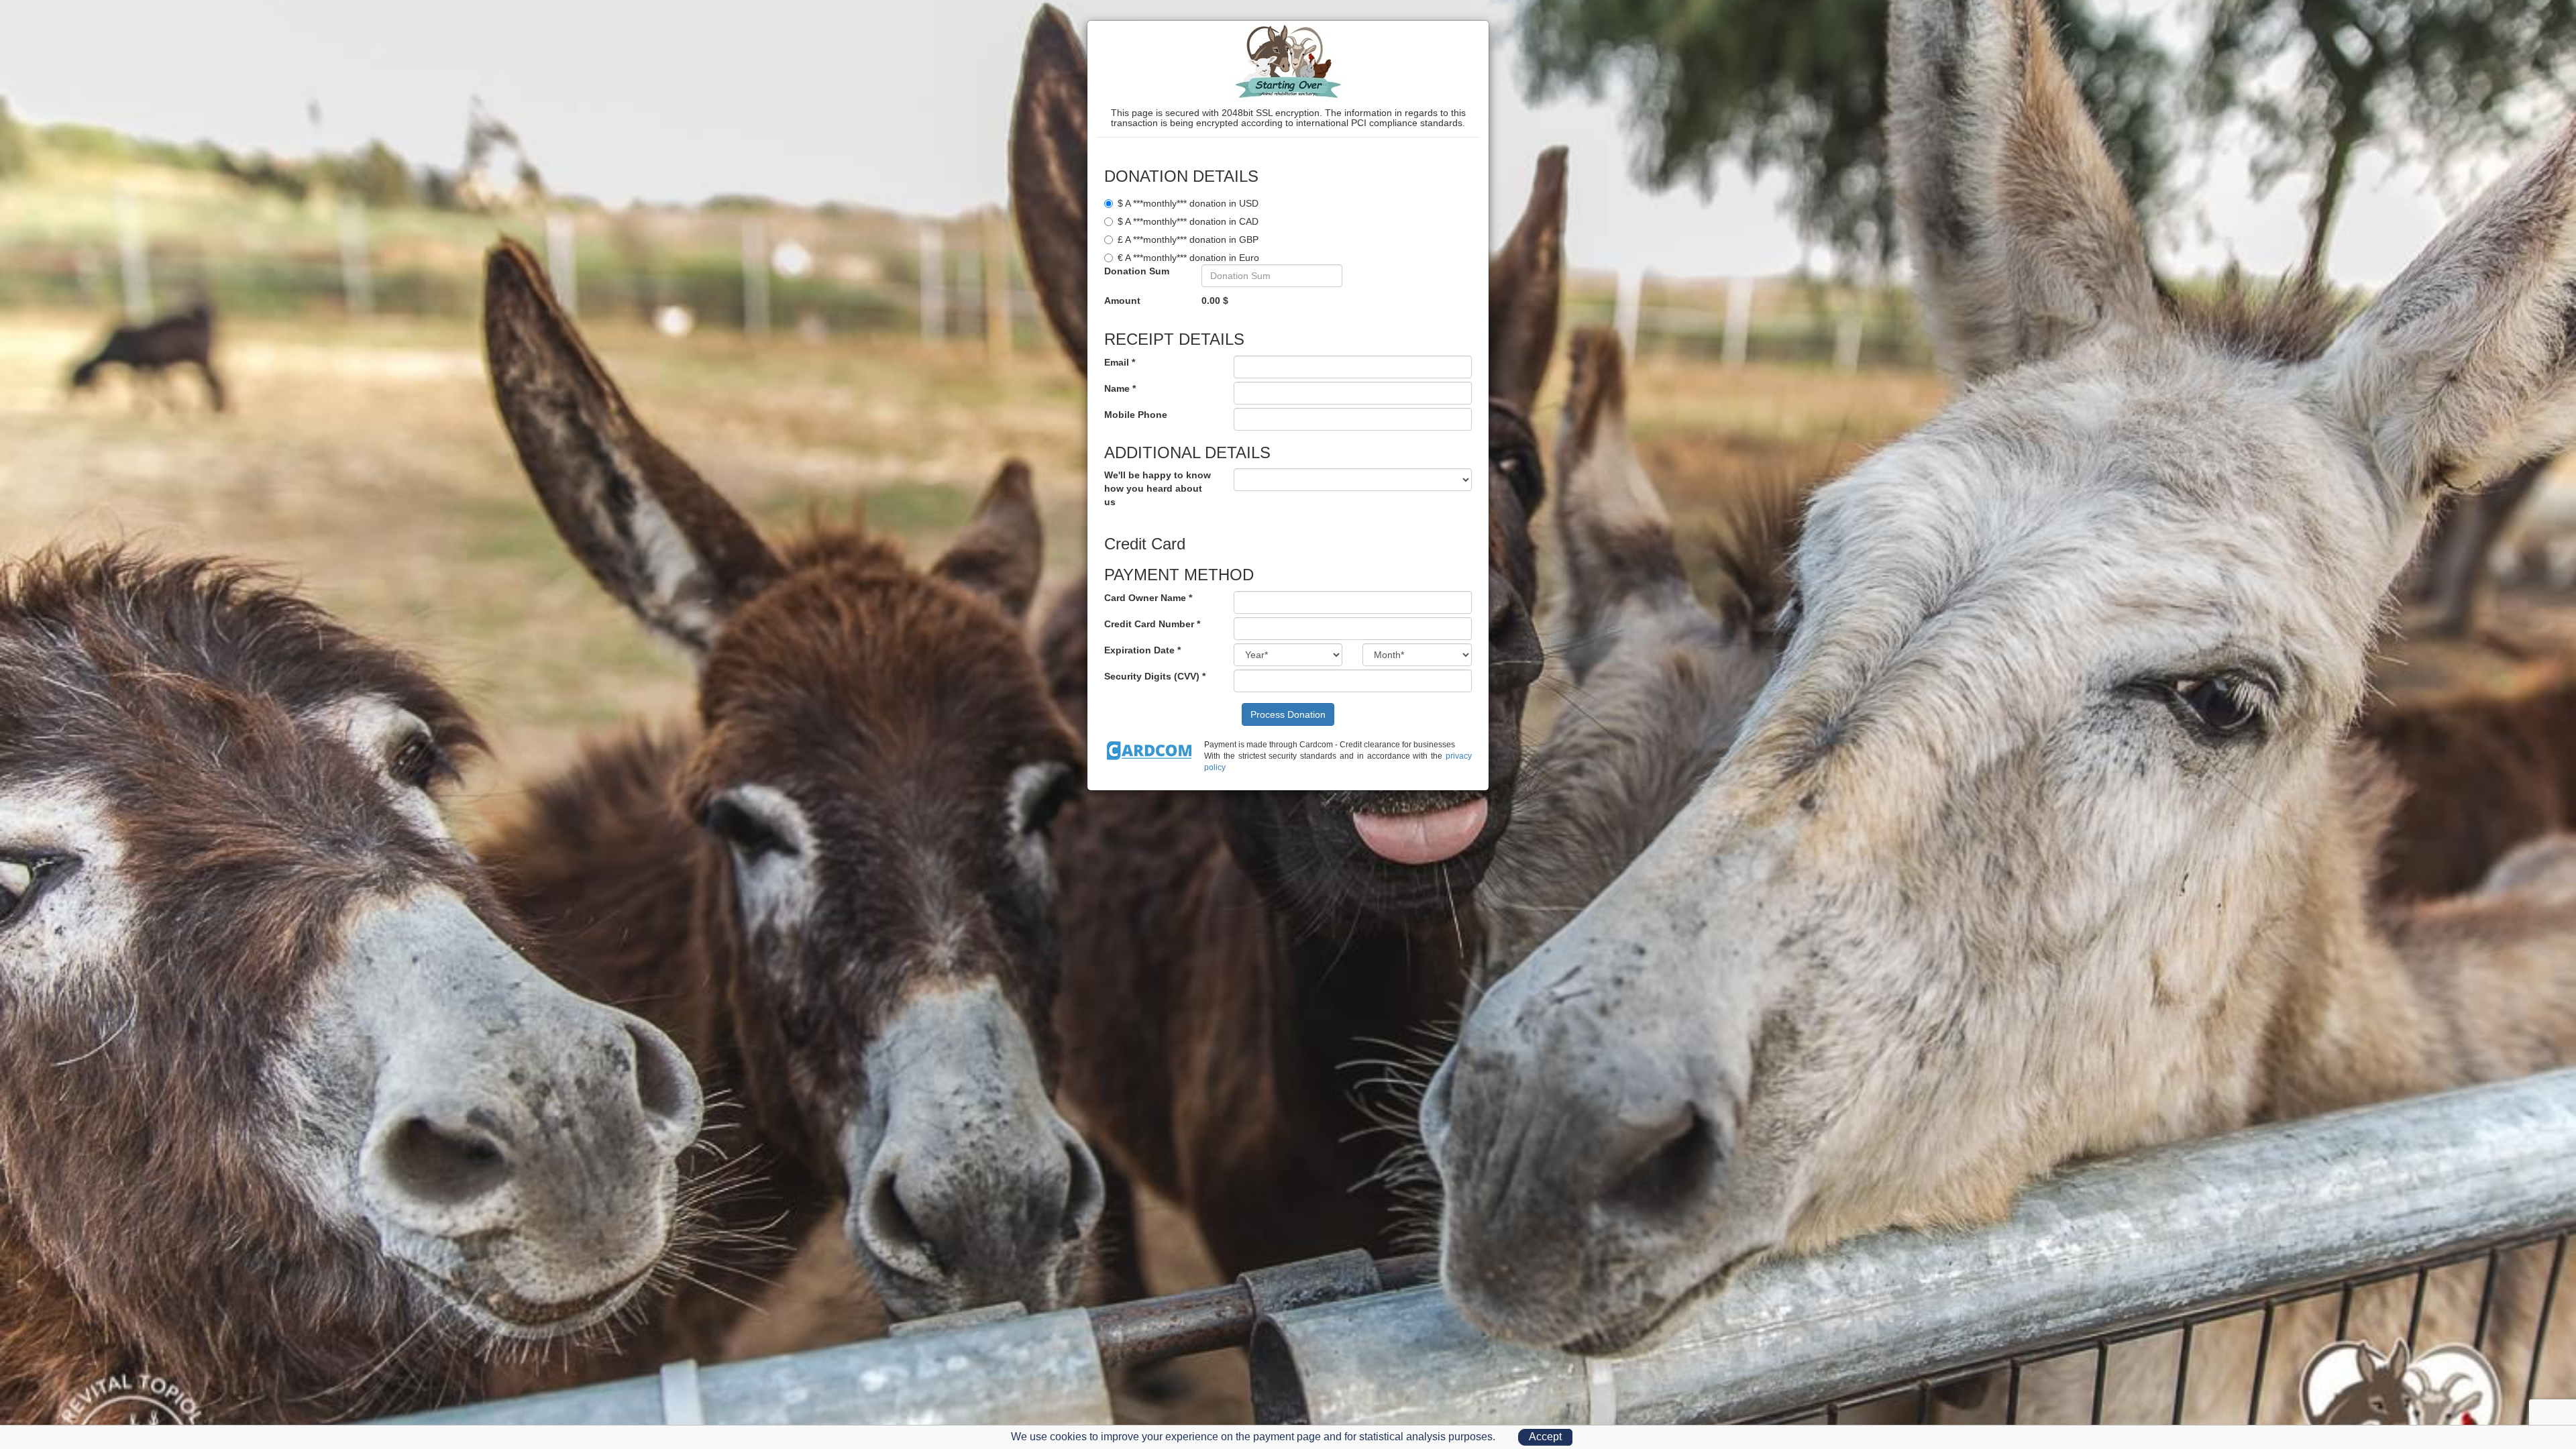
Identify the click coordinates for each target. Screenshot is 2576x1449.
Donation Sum (1137, 271)
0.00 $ (1215, 301)
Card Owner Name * (1148, 598)
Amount (1122, 301)
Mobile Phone (1136, 415)
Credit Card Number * (1152, 624)
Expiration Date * (1142, 650)
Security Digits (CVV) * (1155, 676)
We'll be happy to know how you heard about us (1158, 488)
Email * (1120, 362)
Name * (1120, 388)
